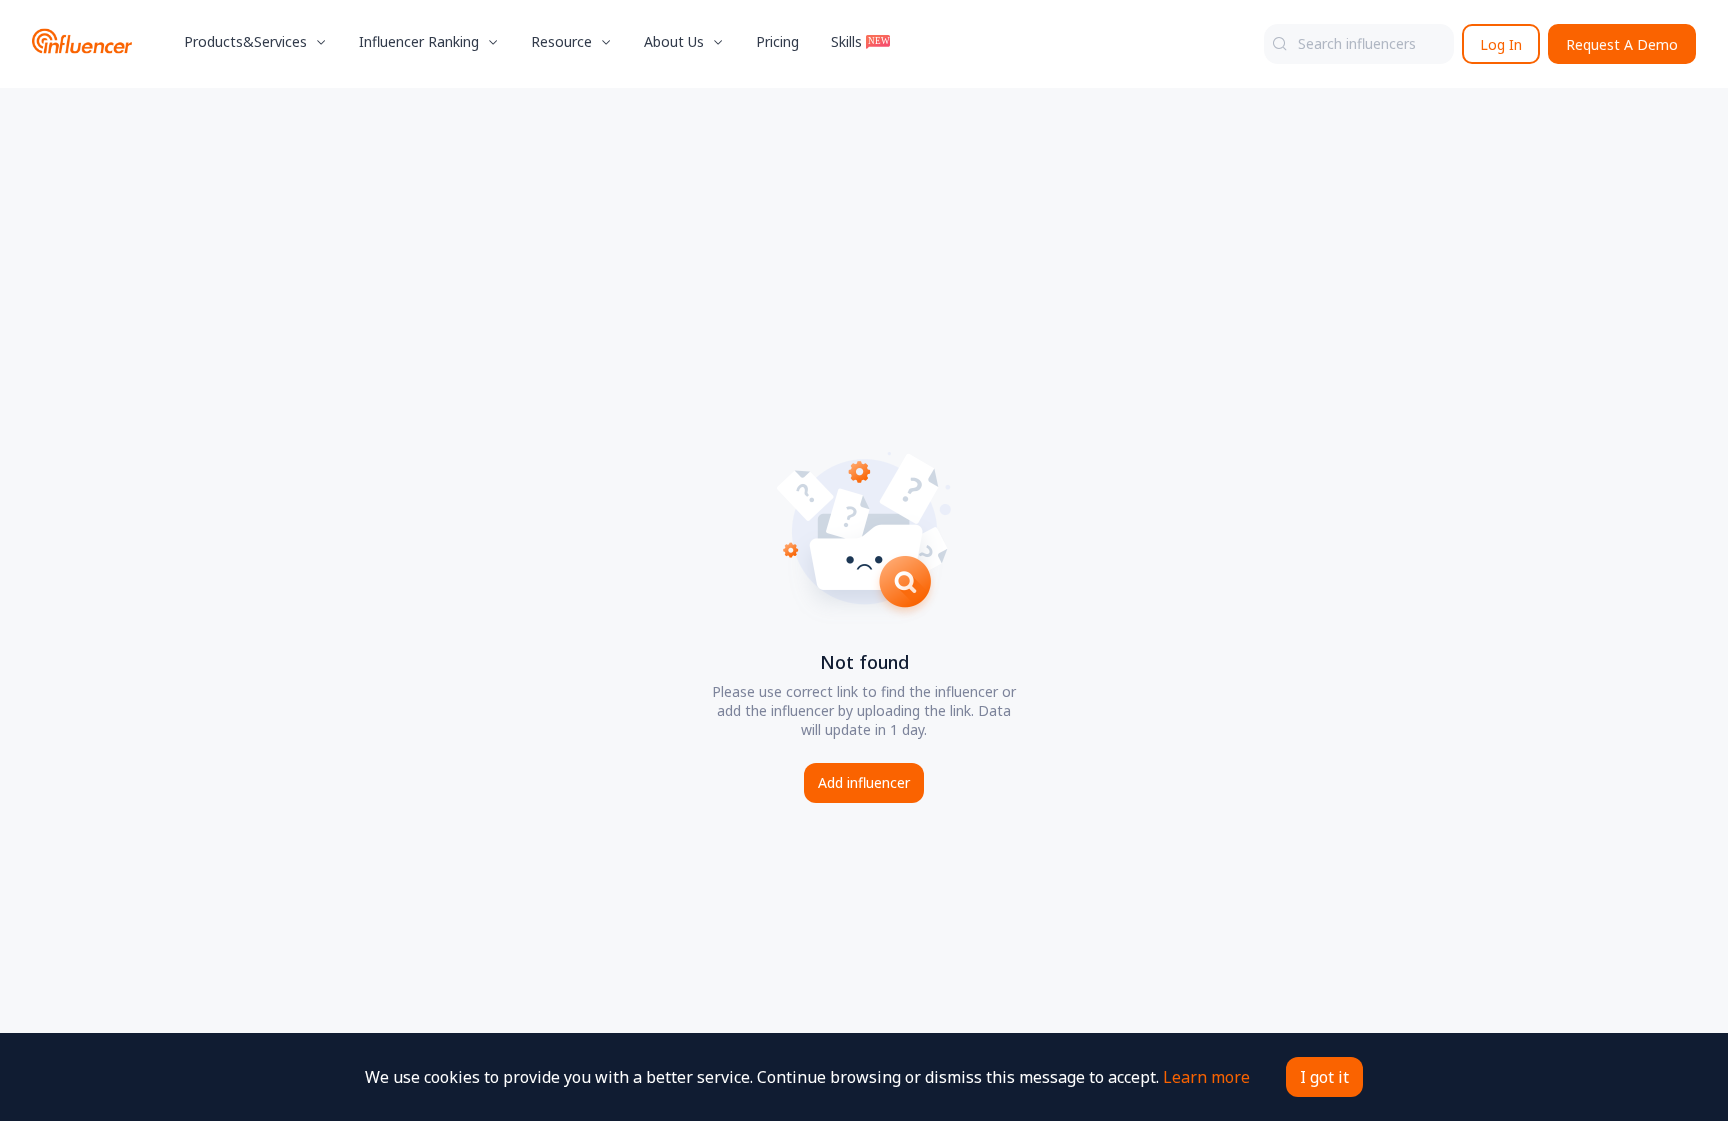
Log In (1501, 44)
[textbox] (1359, 44)
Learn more (1206, 1077)
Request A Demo (1622, 44)
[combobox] (1359, 44)
